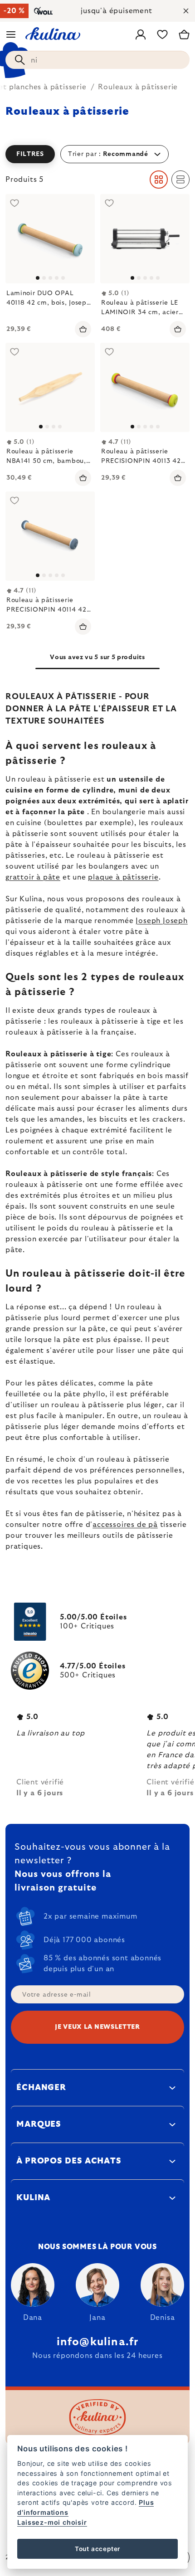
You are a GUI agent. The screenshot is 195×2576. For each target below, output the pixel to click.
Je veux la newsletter (97, 2027)
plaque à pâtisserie (123, 877)
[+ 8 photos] (50, 239)
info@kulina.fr (98, 2342)
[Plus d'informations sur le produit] (50, 387)
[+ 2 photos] (145, 387)
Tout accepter (97, 2549)
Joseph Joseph (161, 921)
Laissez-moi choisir (52, 2522)
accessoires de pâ (125, 1525)
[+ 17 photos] (145, 239)
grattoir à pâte (33, 877)
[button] (97, 154)
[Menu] (11, 34)
